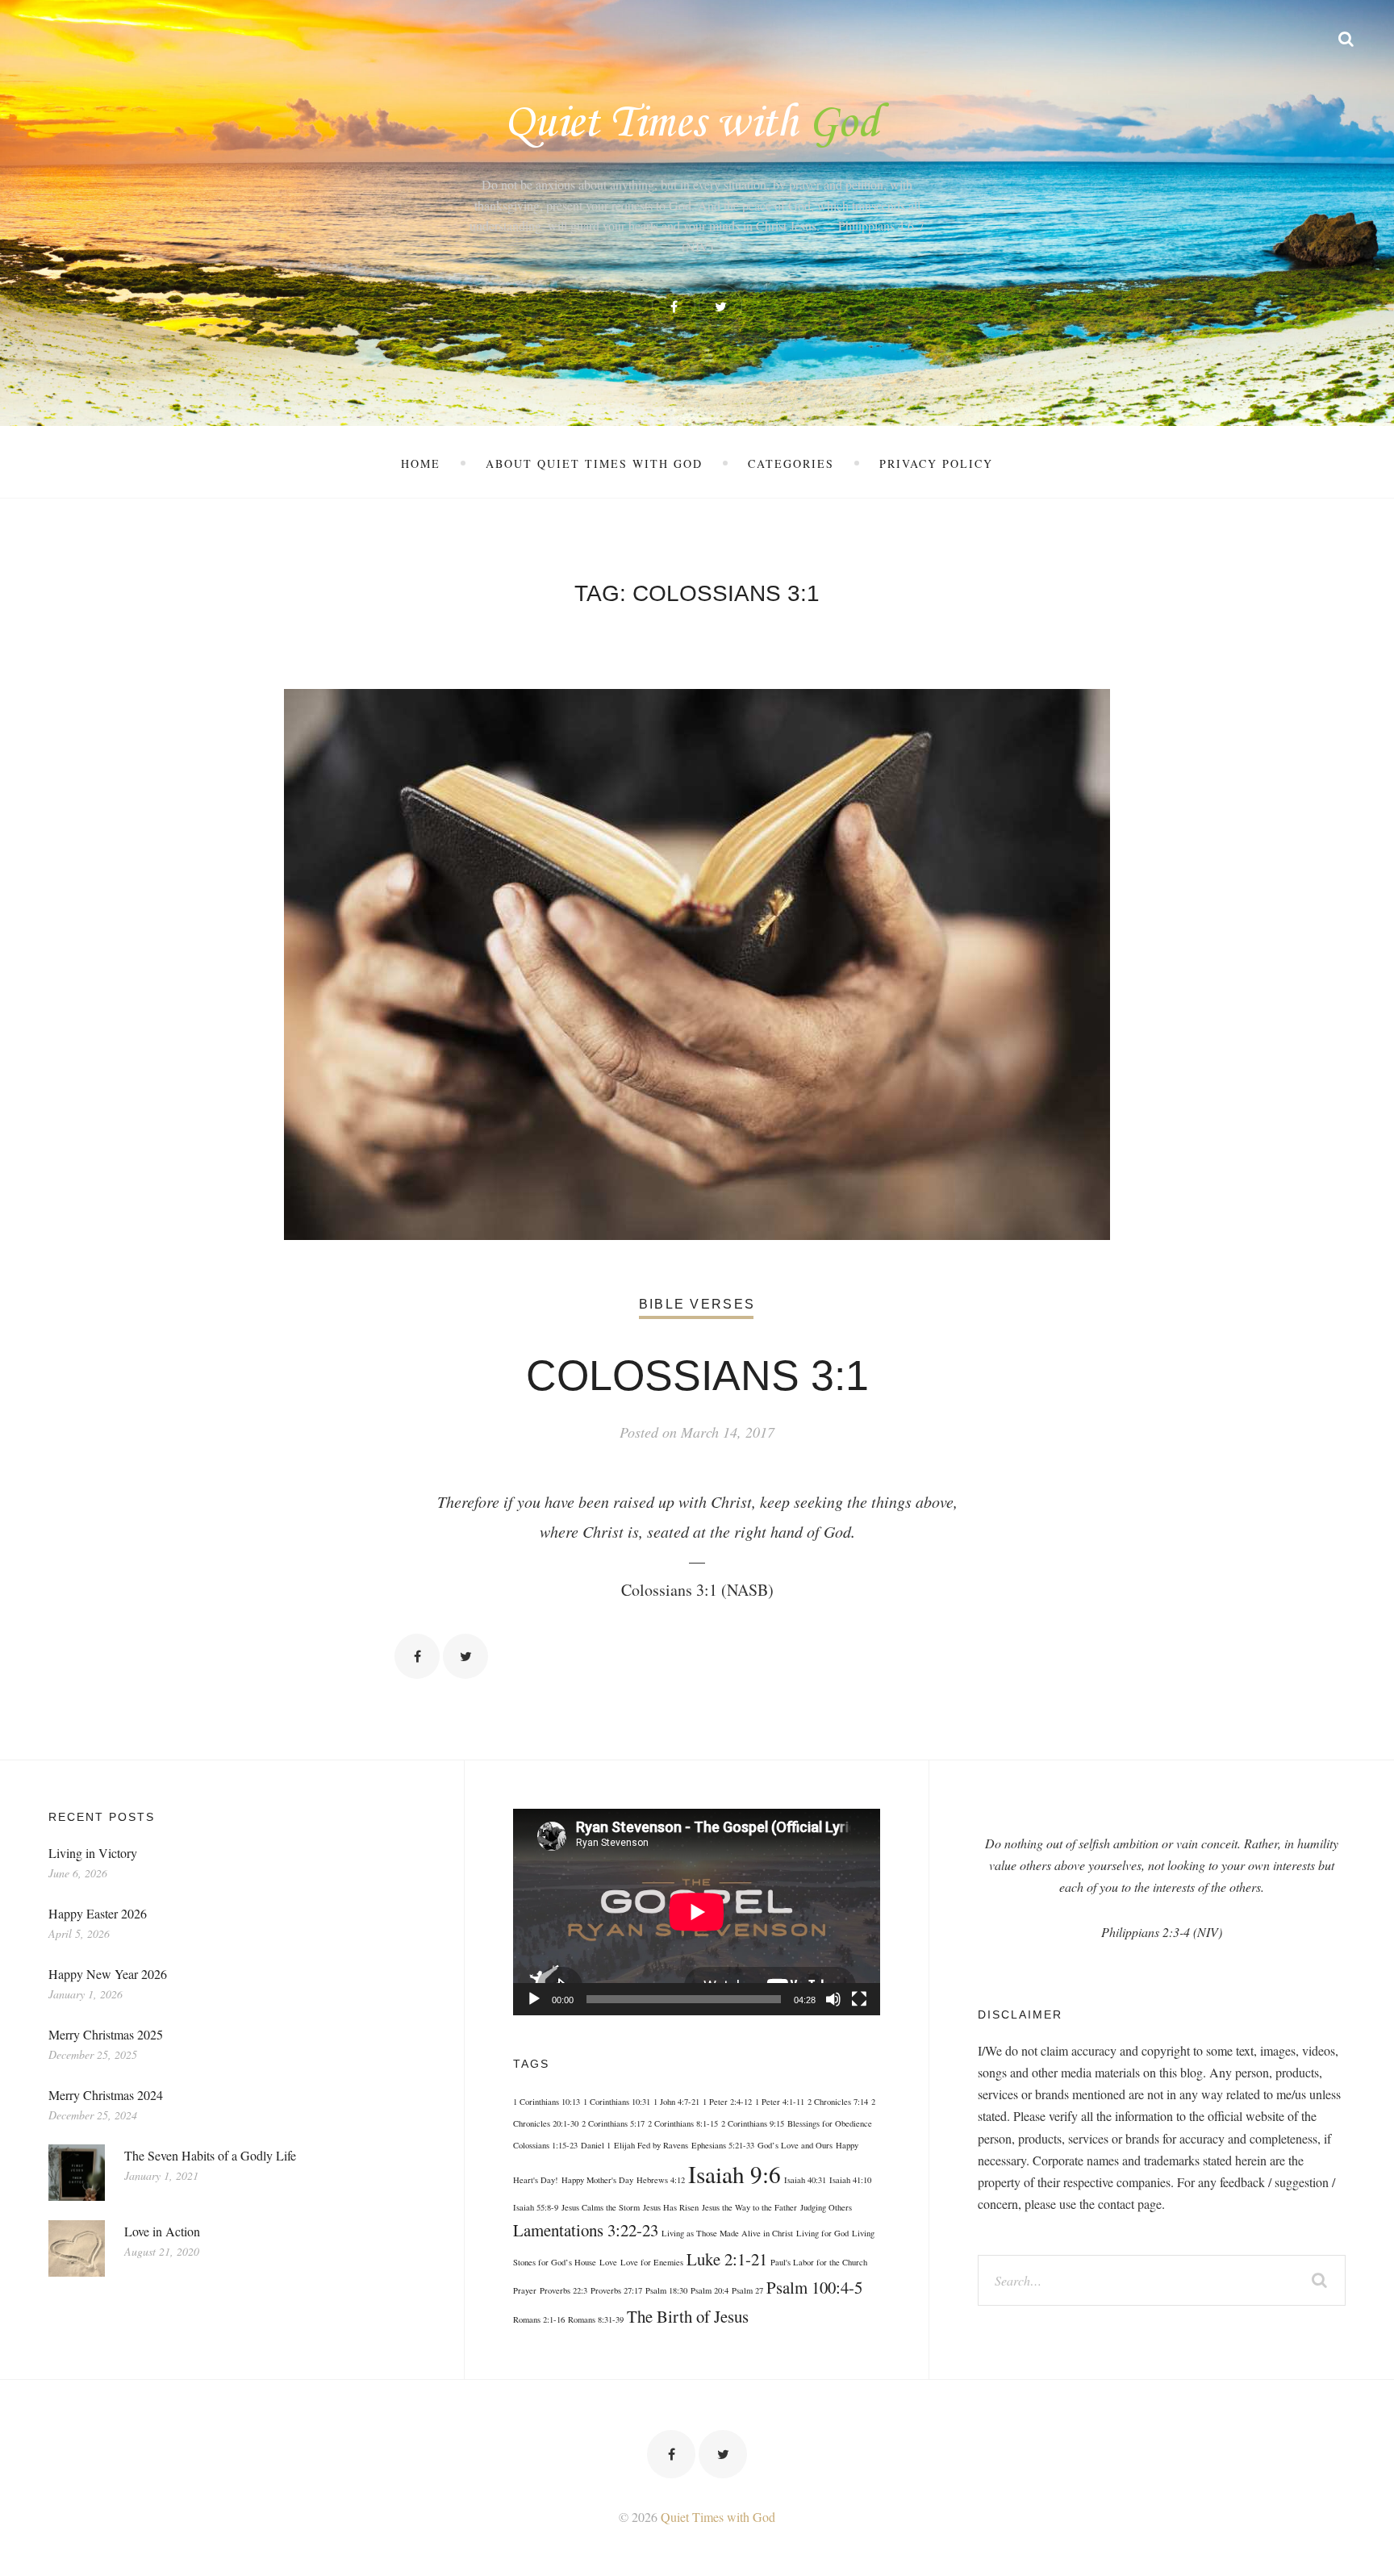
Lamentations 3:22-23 (586, 2230)
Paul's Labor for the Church (819, 2262)
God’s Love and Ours (795, 2145)
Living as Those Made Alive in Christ (727, 2233)
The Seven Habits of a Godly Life (210, 2155)
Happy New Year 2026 (108, 1974)
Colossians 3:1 (697, 1376)
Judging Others (826, 2207)
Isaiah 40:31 (805, 2180)
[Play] (534, 1999)
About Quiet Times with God (594, 463)
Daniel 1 (596, 2145)
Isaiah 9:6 (735, 2174)
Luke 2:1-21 (727, 2259)
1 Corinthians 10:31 (617, 2102)
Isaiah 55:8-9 (536, 2207)
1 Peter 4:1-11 (780, 2102)
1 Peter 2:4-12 (727, 2102)
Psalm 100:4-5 (814, 2287)
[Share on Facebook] (417, 1656)
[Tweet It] (465, 1656)
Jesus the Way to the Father (749, 2207)
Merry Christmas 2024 (106, 2095)
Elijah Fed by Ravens (651, 2145)
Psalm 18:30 (666, 2290)
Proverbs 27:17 (616, 2290)
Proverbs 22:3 (563, 2290)
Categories (791, 463)
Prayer (525, 2290)
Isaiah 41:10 (850, 2180)
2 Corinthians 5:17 (613, 2123)
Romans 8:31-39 (596, 2319)
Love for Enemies (652, 2262)
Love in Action (162, 2231)
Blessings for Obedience (830, 2123)
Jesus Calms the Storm (601, 2207)
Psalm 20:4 (710, 2290)
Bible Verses (697, 1304)
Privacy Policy (936, 463)
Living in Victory (93, 1853)
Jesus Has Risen (671, 2207)
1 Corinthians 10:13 (547, 2102)
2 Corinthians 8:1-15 (683, 2123)
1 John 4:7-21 (676, 2102)
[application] (697, 1912)
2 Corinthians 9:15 (753, 2123)
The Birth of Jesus (688, 2316)
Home (421, 463)
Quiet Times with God (718, 2517)
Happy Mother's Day (597, 2180)
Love (608, 2262)
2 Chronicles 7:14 (838, 2102)
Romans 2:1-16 (539, 2319)
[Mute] (833, 1999)
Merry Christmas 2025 (106, 2034)
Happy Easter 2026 (98, 1913)
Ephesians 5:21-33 (723, 2145)
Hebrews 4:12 (661, 2180)
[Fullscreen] (859, 1999)
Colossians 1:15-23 (545, 2145)
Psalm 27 (747, 2290)
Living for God (822, 2233)
